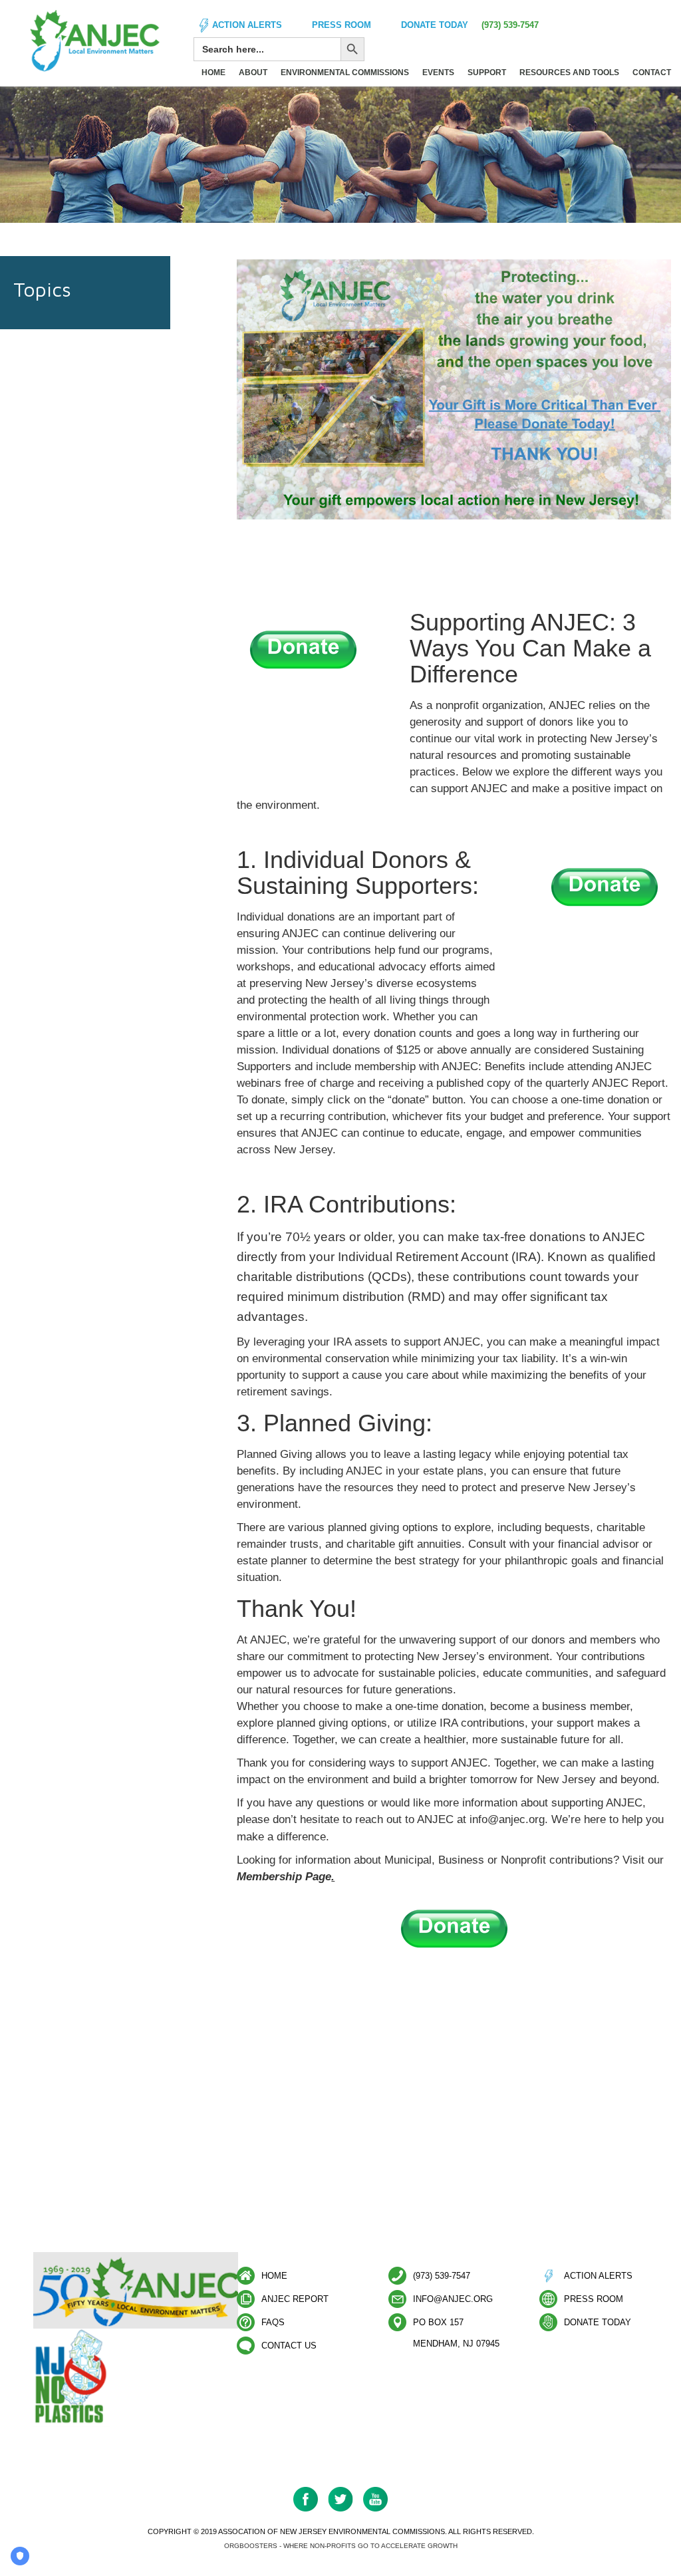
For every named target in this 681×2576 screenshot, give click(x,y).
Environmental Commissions (345, 72)
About (253, 72)
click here (271, 2190)
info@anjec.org (507, 1819)
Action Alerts (247, 25)
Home (213, 72)
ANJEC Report (295, 2299)
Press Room (341, 25)
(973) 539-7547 (510, 25)
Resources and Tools (569, 72)
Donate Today (435, 25)
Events (438, 72)
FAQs (273, 2322)
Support (487, 72)
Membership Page (284, 1877)
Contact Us (289, 2346)
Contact (652, 72)
